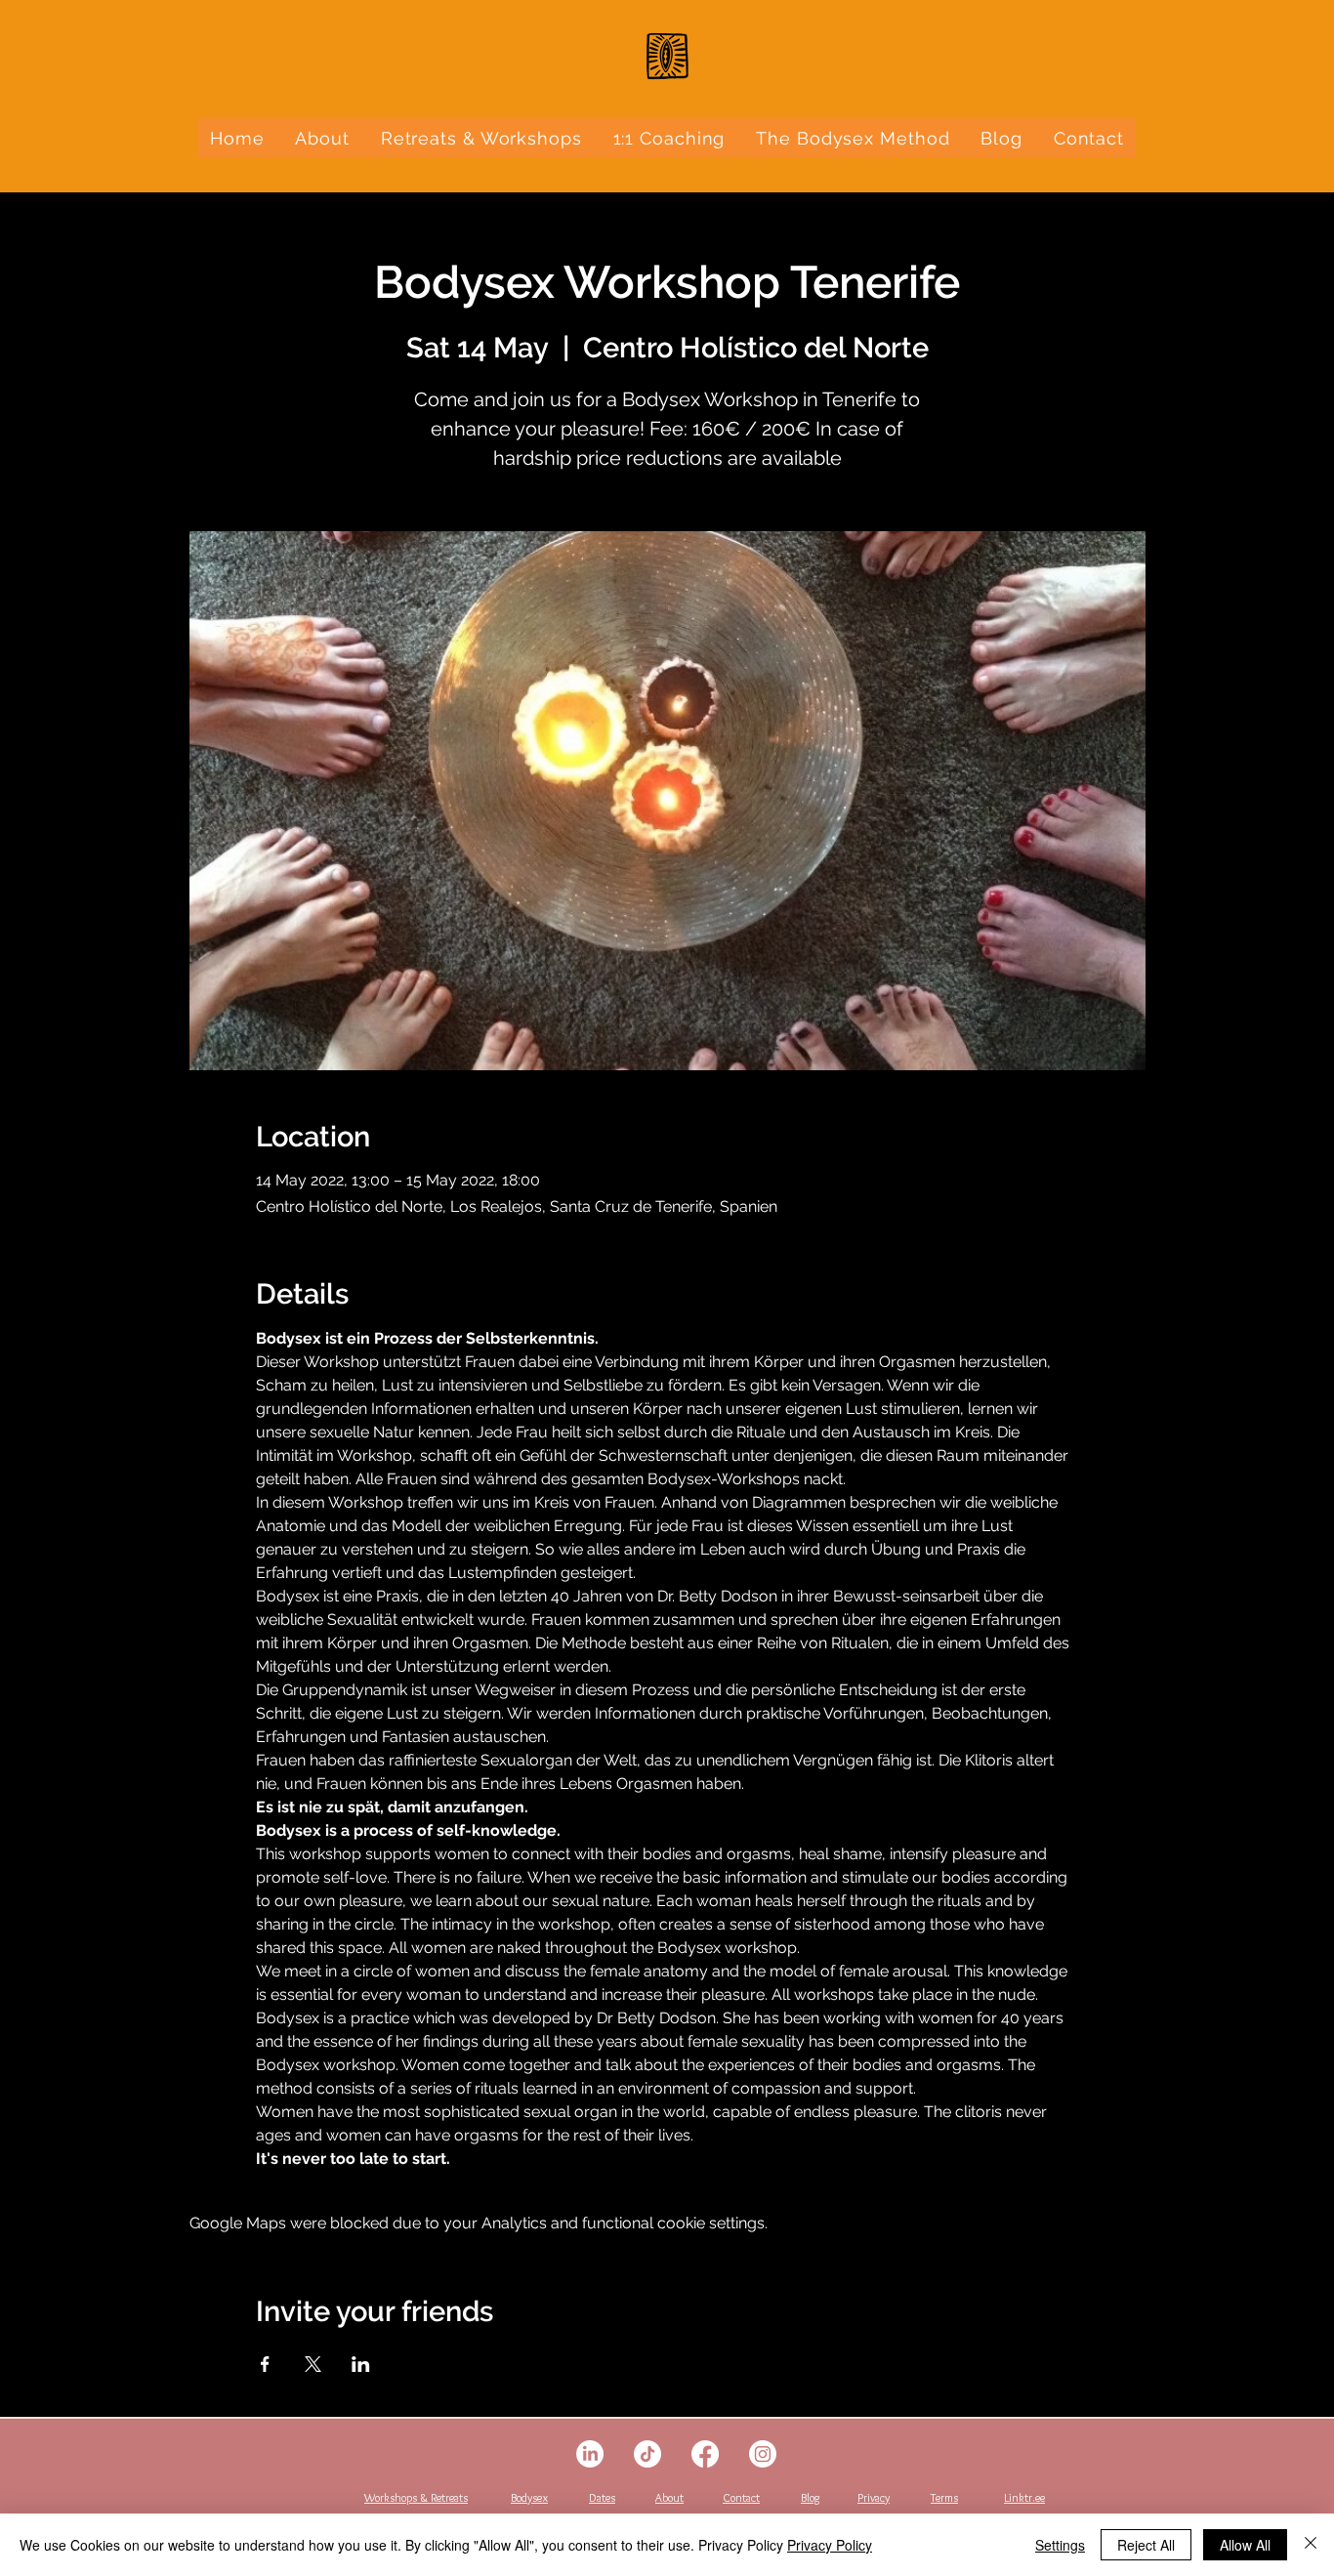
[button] (481, 138)
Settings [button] (1060, 2545)
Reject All (1146, 2545)
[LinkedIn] (590, 2454)
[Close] (1311, 2545)
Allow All (1245, 2545)
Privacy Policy (830, 2545)
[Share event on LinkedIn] (361, 2364)
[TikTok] (647, 2454)
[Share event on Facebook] (265, 2364)
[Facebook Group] (705, 2454)
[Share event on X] (313, 2364)
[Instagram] (763, 2454)
